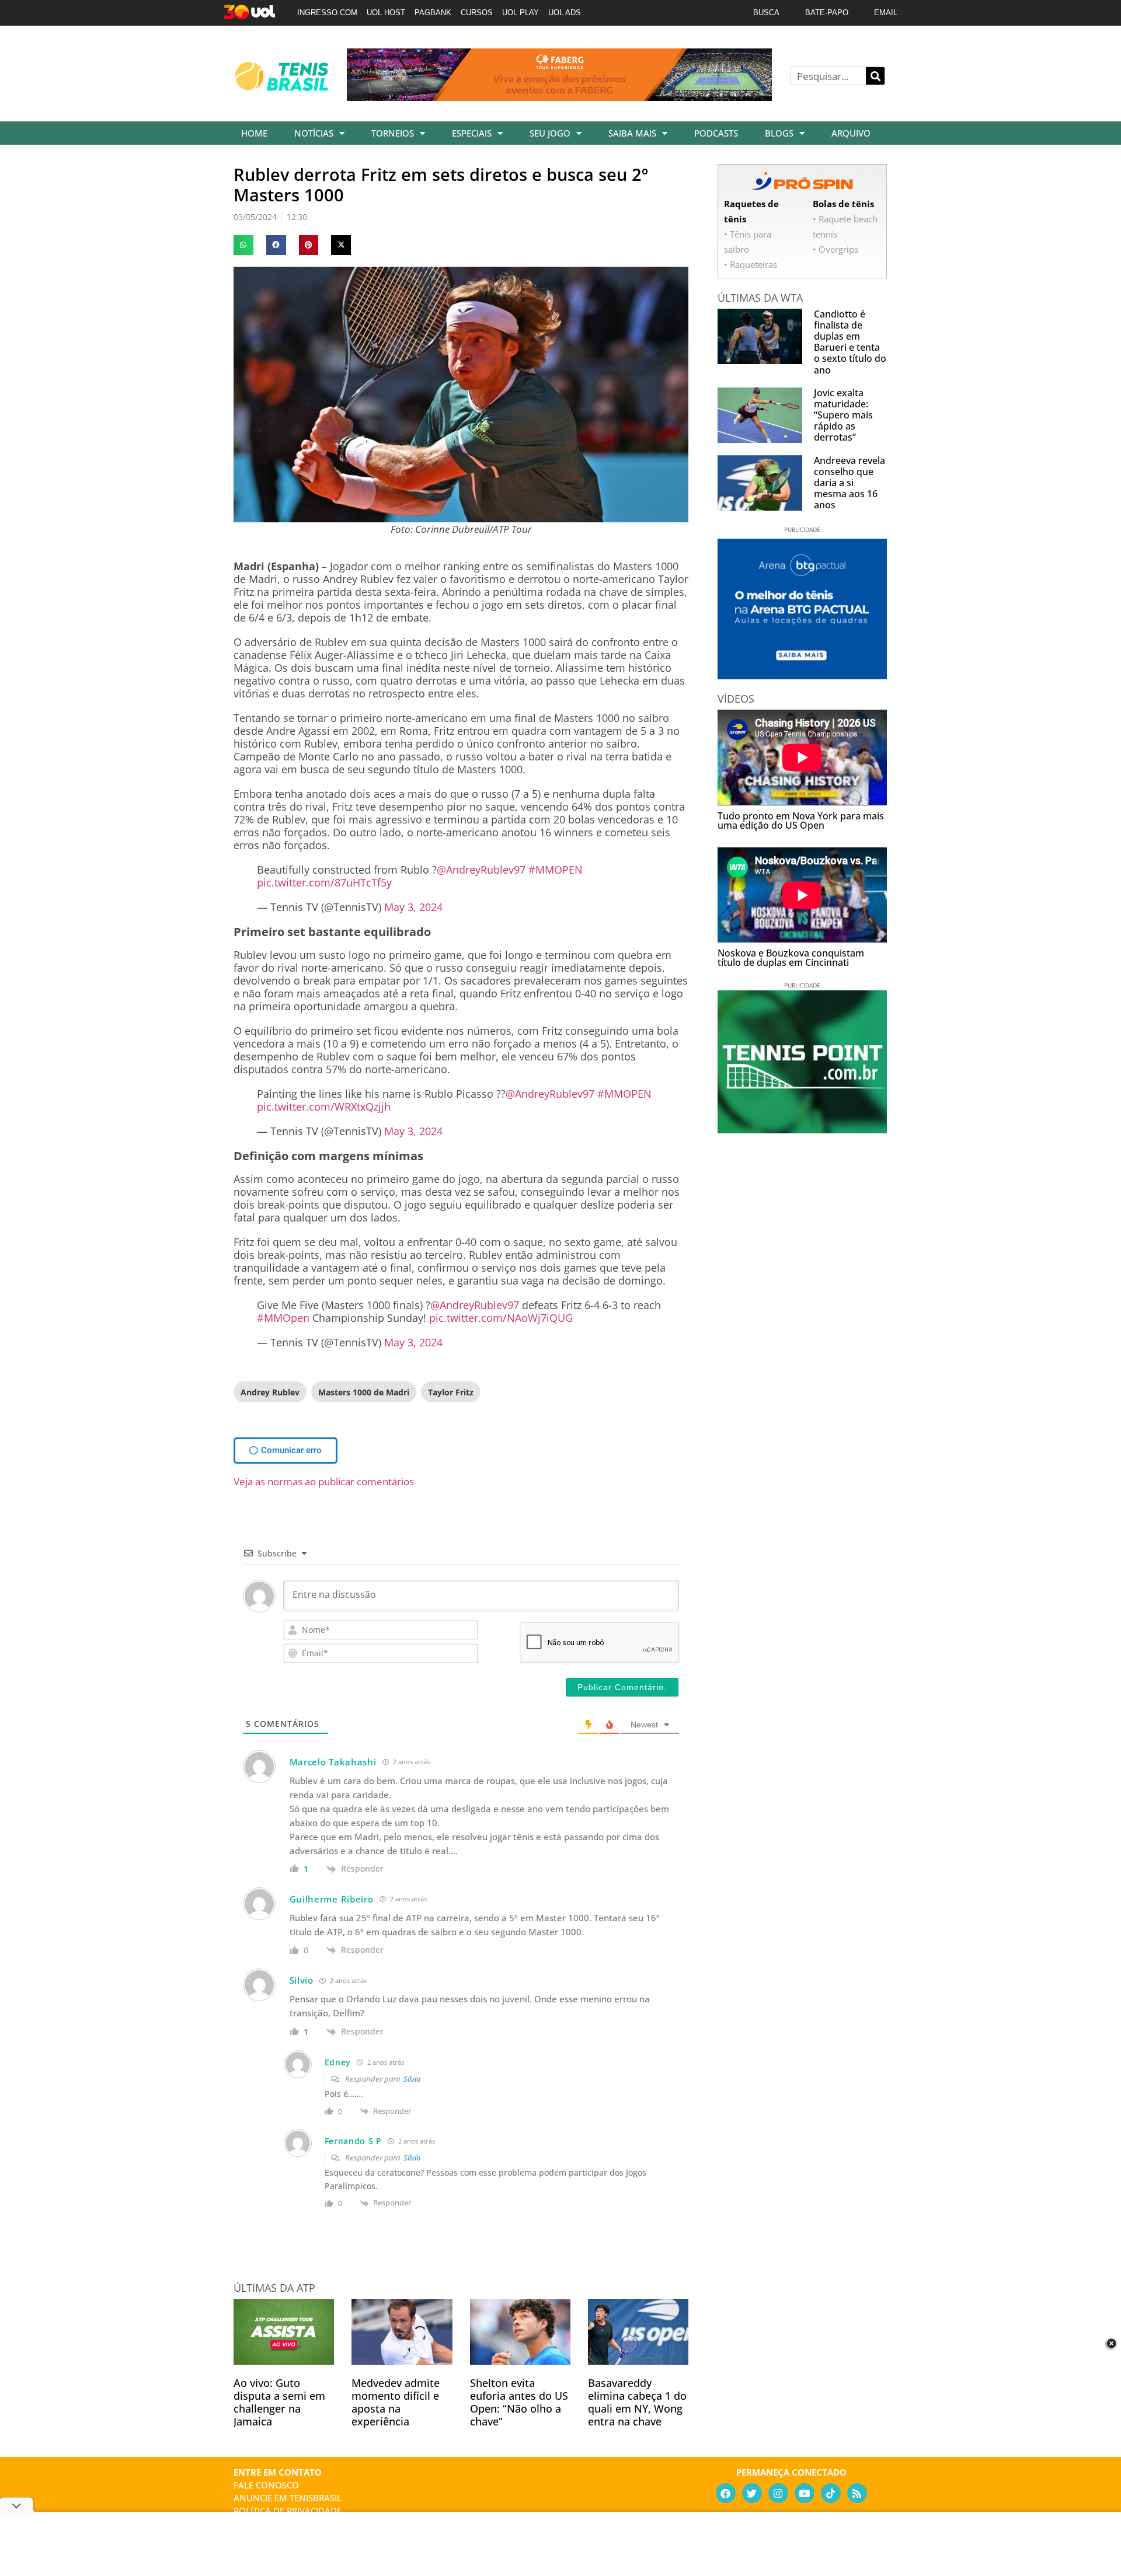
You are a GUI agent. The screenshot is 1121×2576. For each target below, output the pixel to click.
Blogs (779, 133)
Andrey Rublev (270, 1392)
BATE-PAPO (827, 13)
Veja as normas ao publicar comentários (324, 1481)
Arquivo (851, 133)
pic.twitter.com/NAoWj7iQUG (501, 1318)
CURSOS (477, 13)
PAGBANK (433, 13)
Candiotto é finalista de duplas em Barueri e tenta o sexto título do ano (850, 342)
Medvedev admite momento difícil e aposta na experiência (396, 2402)
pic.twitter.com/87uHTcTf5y (324, 882)
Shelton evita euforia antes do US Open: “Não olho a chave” (519, 2402)
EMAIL (886, 13)
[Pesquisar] (875, 76)
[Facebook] (726, 2493)
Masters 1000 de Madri (364, 1392)
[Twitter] (752, 2493)
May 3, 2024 (413, 907)
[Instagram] (778, 2493)
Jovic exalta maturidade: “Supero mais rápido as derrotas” (843, 415)
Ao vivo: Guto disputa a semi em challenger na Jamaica (279, 2402)
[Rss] (857, 2493)
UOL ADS (565, 13)
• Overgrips (835, 249)
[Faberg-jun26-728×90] (559, 97)
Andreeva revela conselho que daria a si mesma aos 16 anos (850, 483)
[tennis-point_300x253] (802, 1129)
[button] (243, 245)
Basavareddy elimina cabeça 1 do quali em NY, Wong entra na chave (637, 2402)
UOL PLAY (521, 13)
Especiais (472, 133)
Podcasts (716, 133)
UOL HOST (386, 13)
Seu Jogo (550, 133)
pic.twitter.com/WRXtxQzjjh (324, 1107)
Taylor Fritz (451, 1392)
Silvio (412, 2079)
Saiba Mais (632, 133)
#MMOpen (283, 1318)
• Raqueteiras (751, 264)
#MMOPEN (556, 870)
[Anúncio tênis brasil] (802, 675)
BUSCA (766, 13)
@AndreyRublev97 (481, 870)
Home (254, 133)
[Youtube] (805, 2493)
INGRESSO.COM (327, 13)
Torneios (393, 133)
